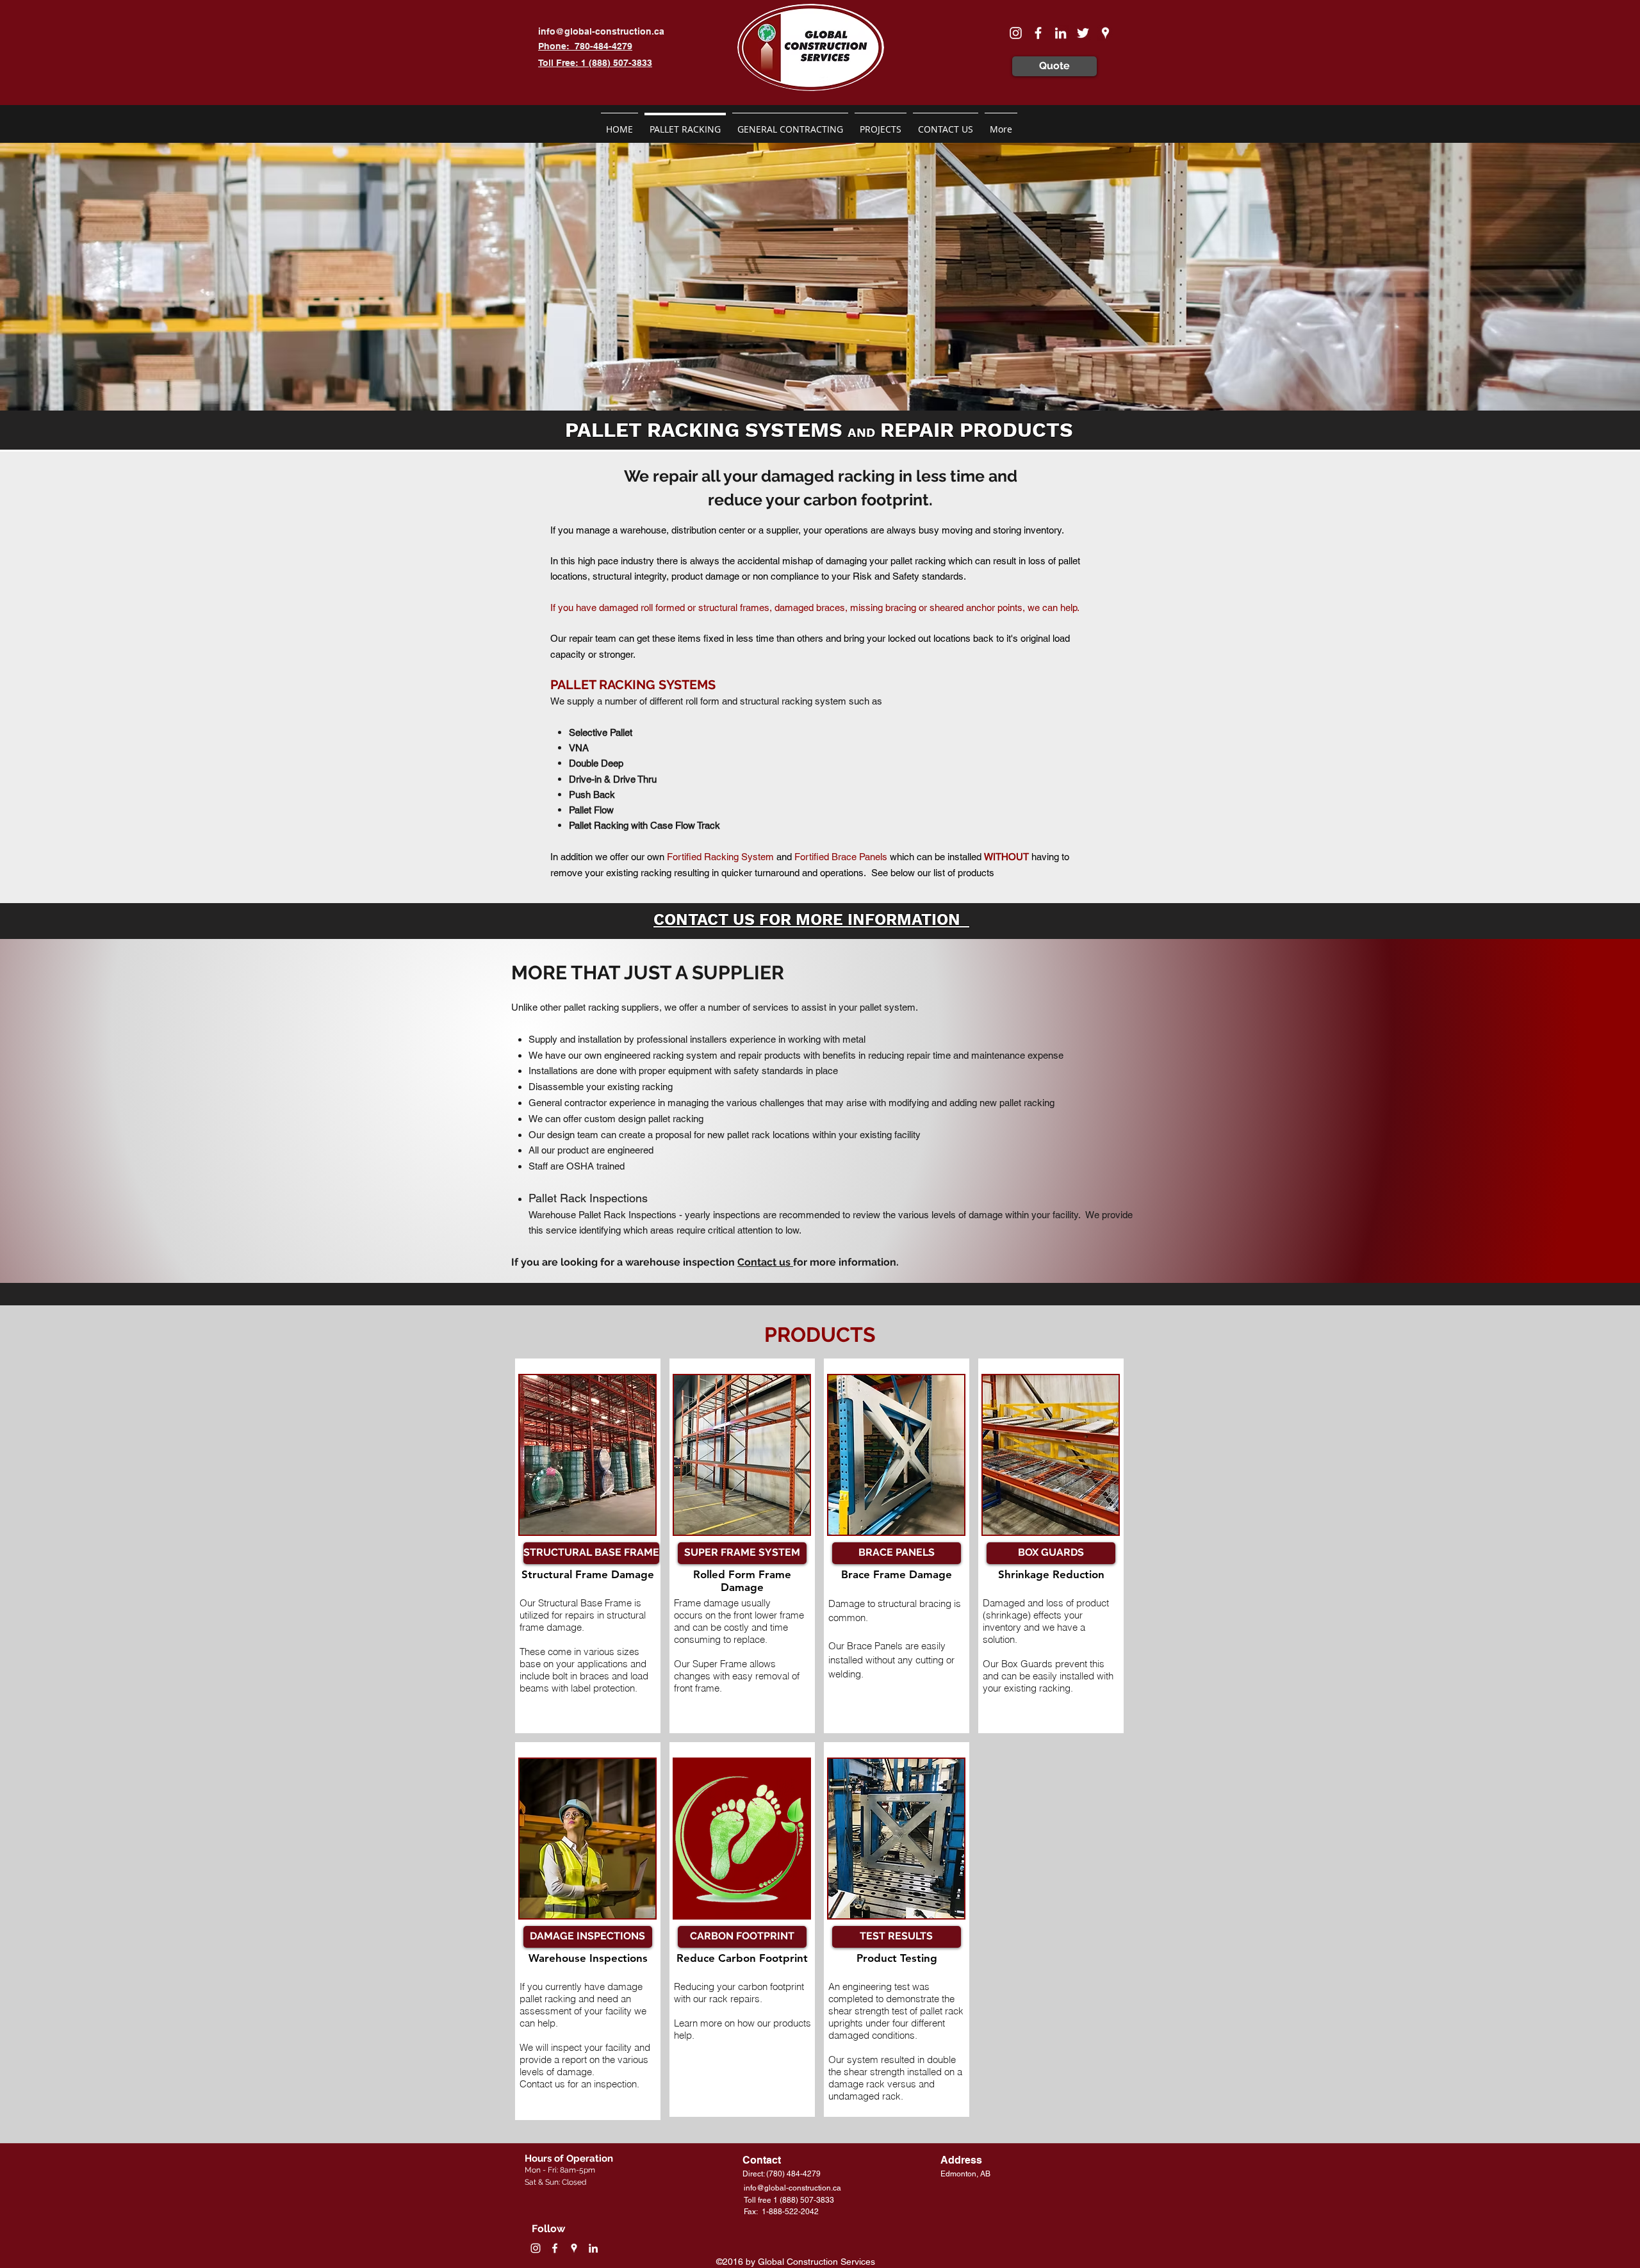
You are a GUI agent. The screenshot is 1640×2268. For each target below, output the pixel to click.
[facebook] (1038, 33)
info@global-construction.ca (601, 31)
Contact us (765, 1262)
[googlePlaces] (1105, 33)
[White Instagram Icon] (1016, 33)
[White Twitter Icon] (1083, 33)
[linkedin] (1061, 33)
